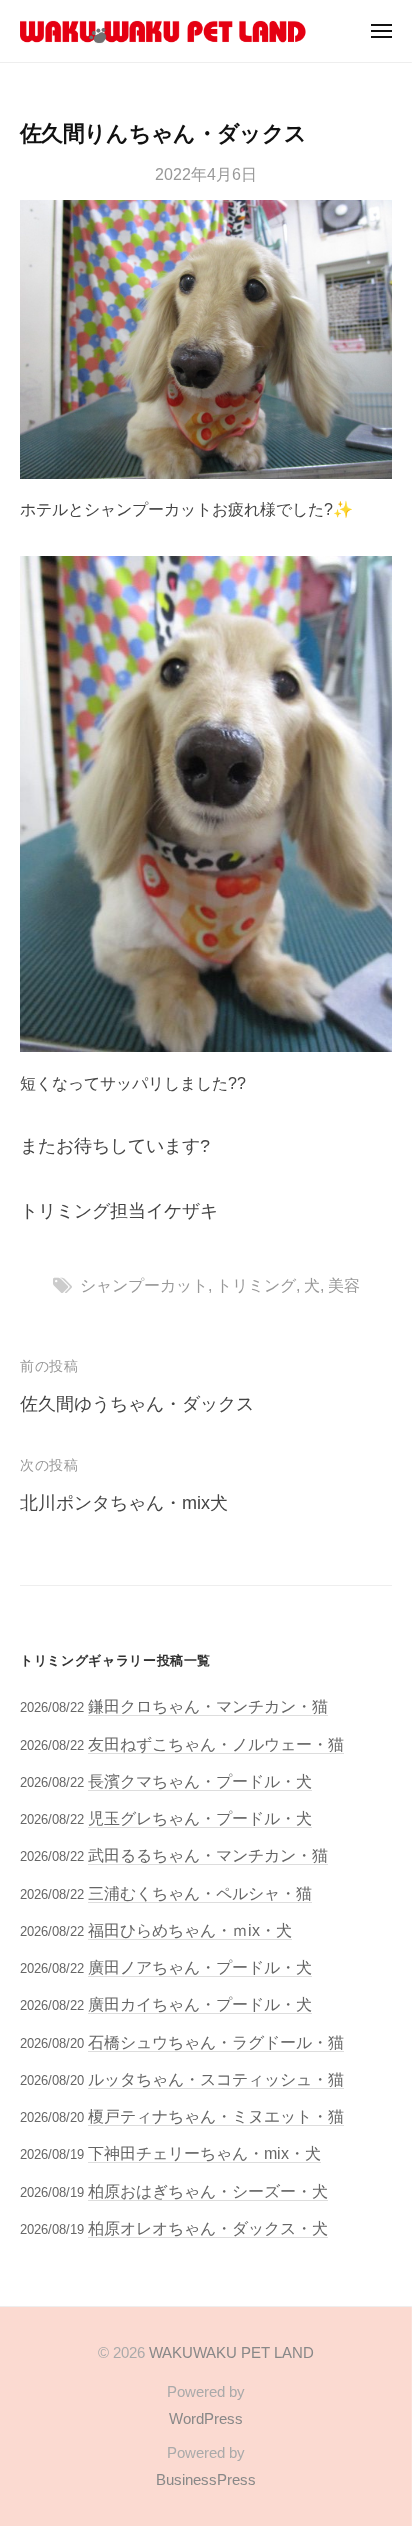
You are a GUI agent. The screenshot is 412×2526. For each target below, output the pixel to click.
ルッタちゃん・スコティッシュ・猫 (216, 2079)
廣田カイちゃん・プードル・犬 (200, 2004)
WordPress (206, 2418)
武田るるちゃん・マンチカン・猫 (208, 1855)
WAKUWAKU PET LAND (231, 2352)
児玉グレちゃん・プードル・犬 (200, 1818)
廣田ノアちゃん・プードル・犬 (200, 1967)
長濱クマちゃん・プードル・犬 (200, 1781)
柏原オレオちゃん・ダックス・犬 (208, 2228)
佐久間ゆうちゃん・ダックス (137, 1404)
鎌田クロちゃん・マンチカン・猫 (208, 1706)
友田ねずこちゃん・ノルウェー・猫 (216, 1744)
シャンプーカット (144, 1285)
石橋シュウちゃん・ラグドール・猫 (216, 2042)
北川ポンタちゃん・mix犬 (124, 1503)
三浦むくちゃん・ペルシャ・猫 (200, 1893)
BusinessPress (206, 2479)
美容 (344, 1285)
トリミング (256, 1285)
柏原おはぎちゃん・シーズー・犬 (208, 2191)
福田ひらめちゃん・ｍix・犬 (190, 1930)
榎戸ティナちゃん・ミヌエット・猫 (216, 2116)
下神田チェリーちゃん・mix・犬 (204, 2153)
